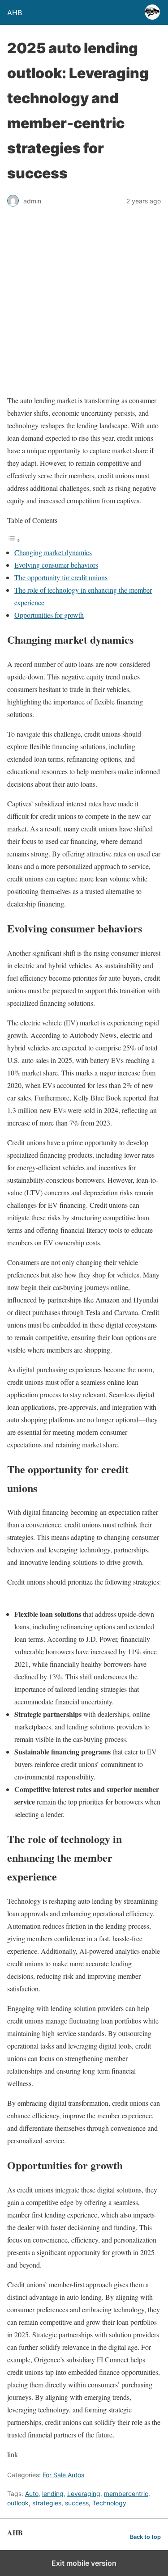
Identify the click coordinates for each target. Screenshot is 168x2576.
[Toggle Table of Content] (14, 540)
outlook (18, 2503)
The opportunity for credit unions (61, 577)
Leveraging (84, 2494)
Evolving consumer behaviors (56, 565)
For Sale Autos (63, 2475)
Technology (109, 2503)
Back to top (145, 2537)
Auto (32, 2494)
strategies (47, 2503)
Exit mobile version (84, 2563)
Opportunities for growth (49, 615)
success (77, 2503)
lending (53, 2494)
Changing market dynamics (53, 552)
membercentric (126, 2494)
